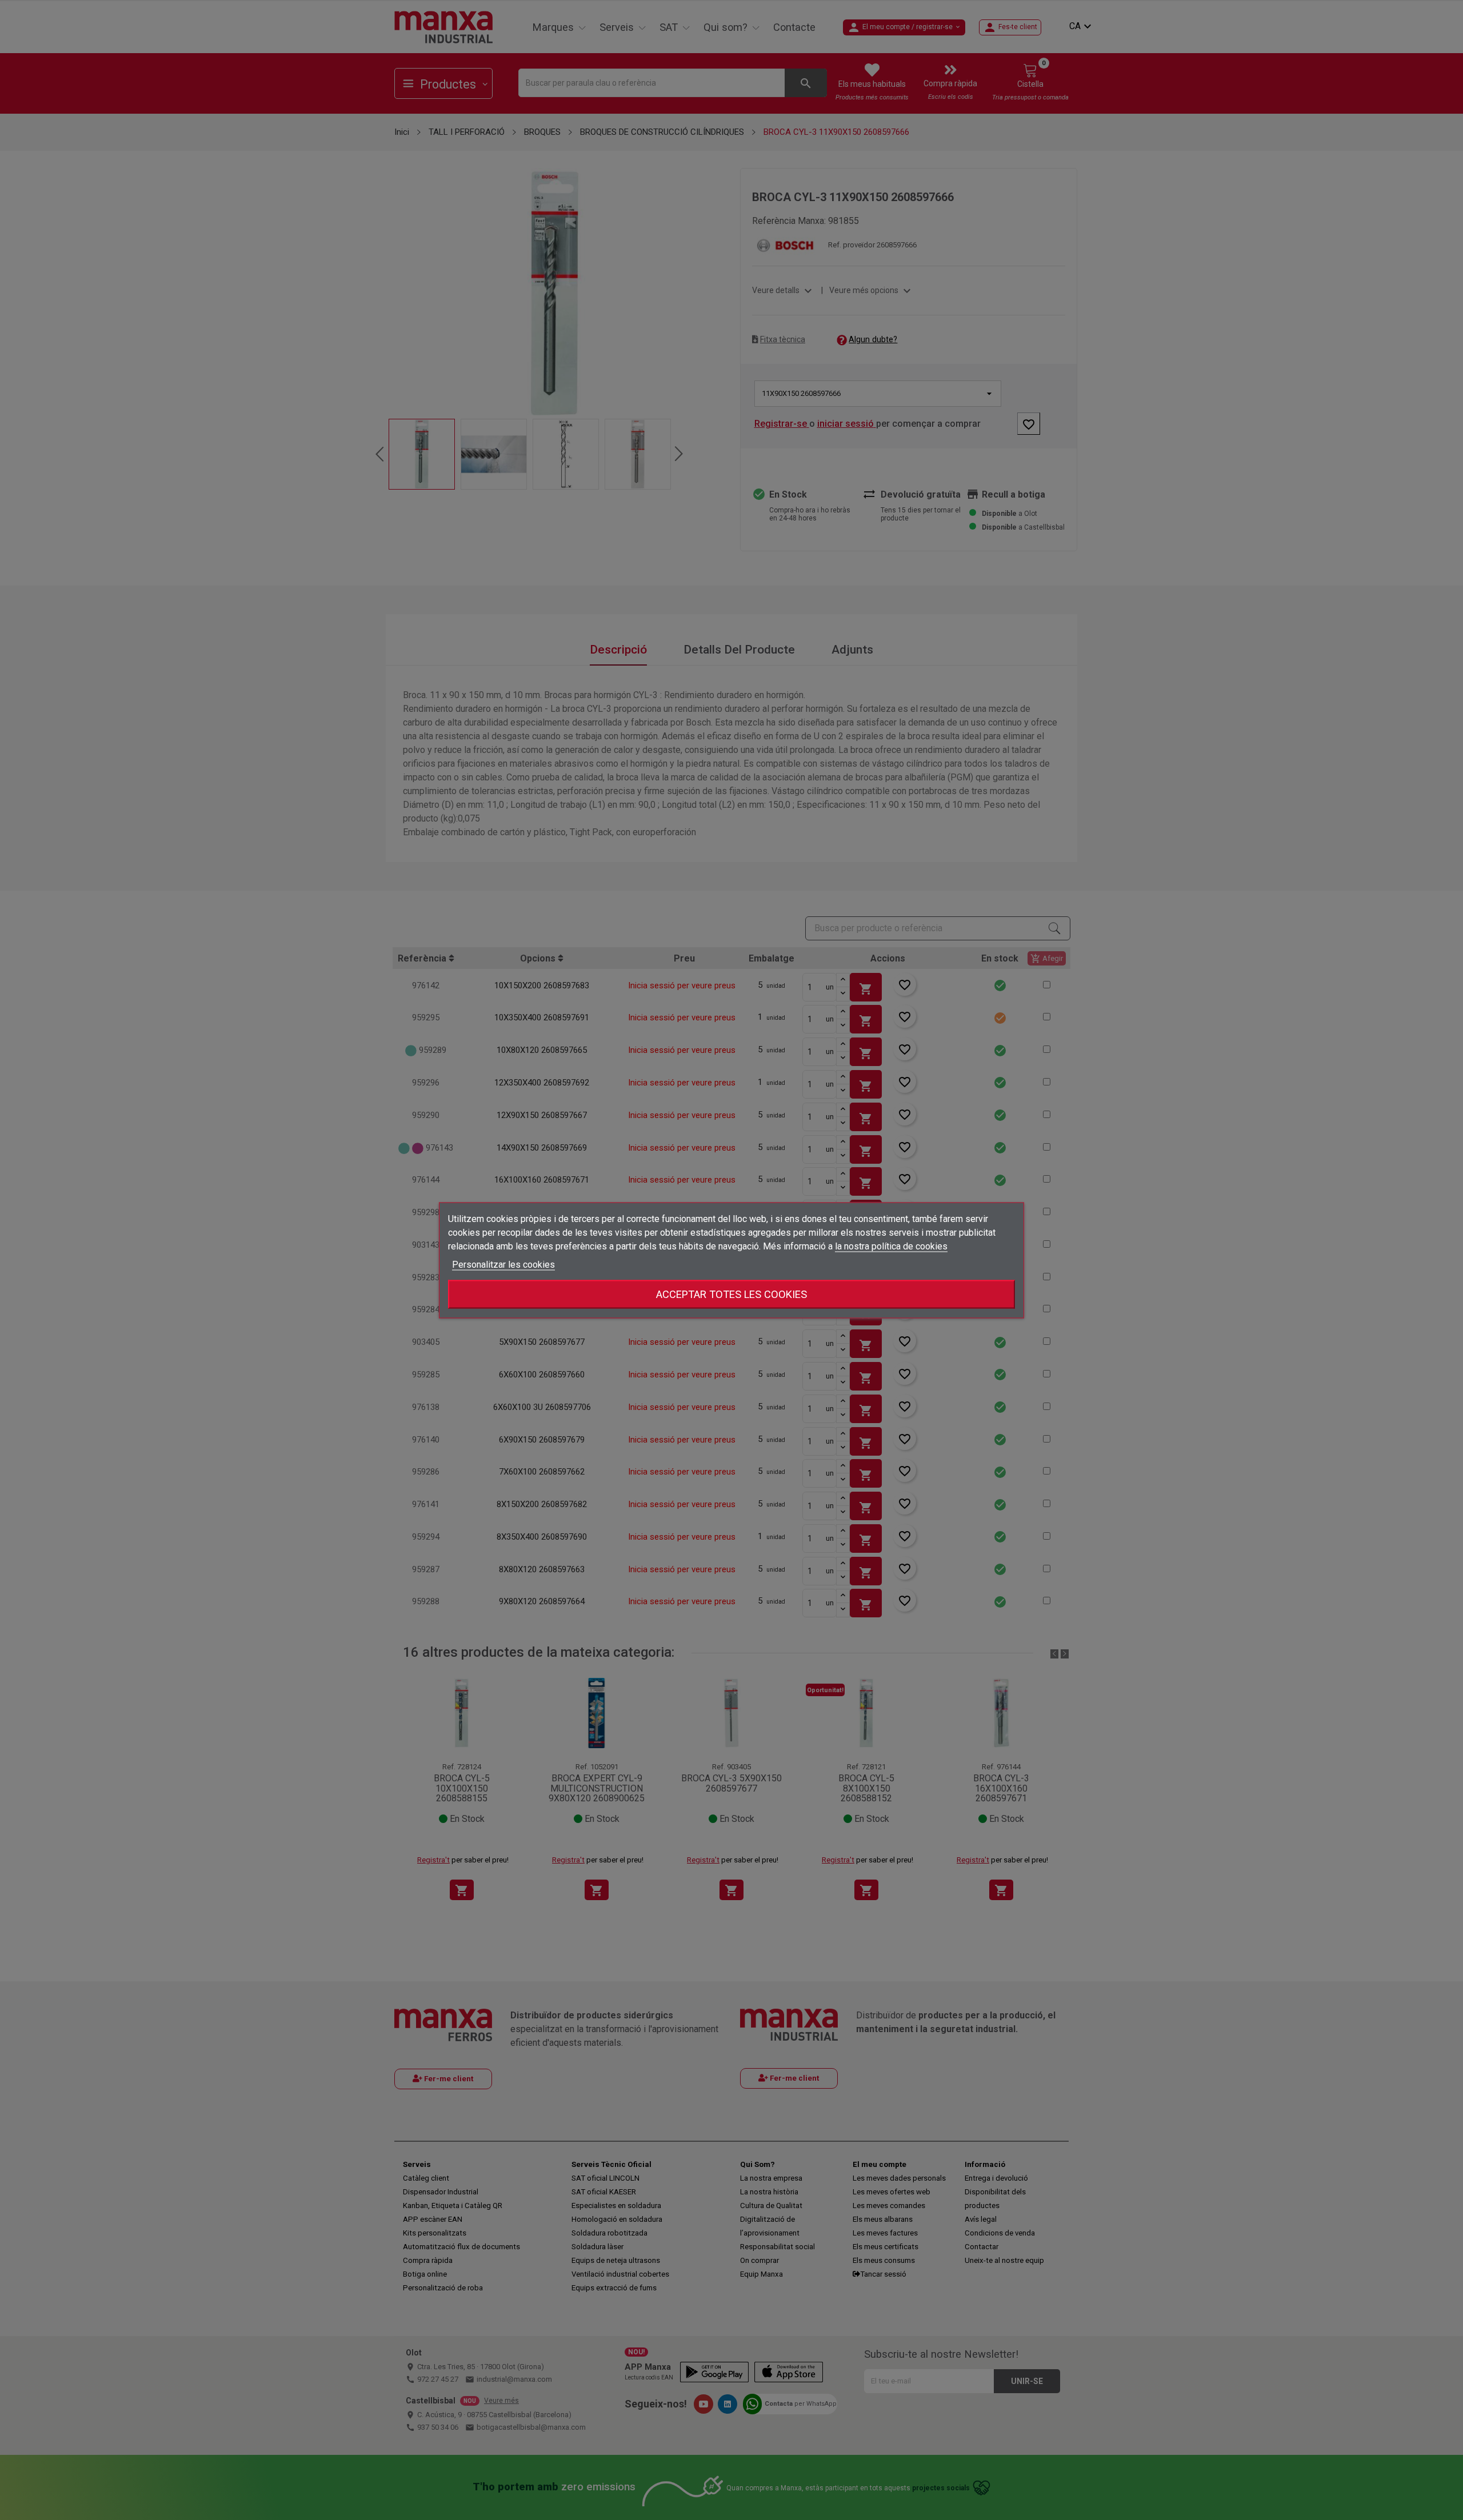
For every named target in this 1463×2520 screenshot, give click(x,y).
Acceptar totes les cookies (731, 1294)
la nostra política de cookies (891, 1246)
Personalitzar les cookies (503, 1264)
